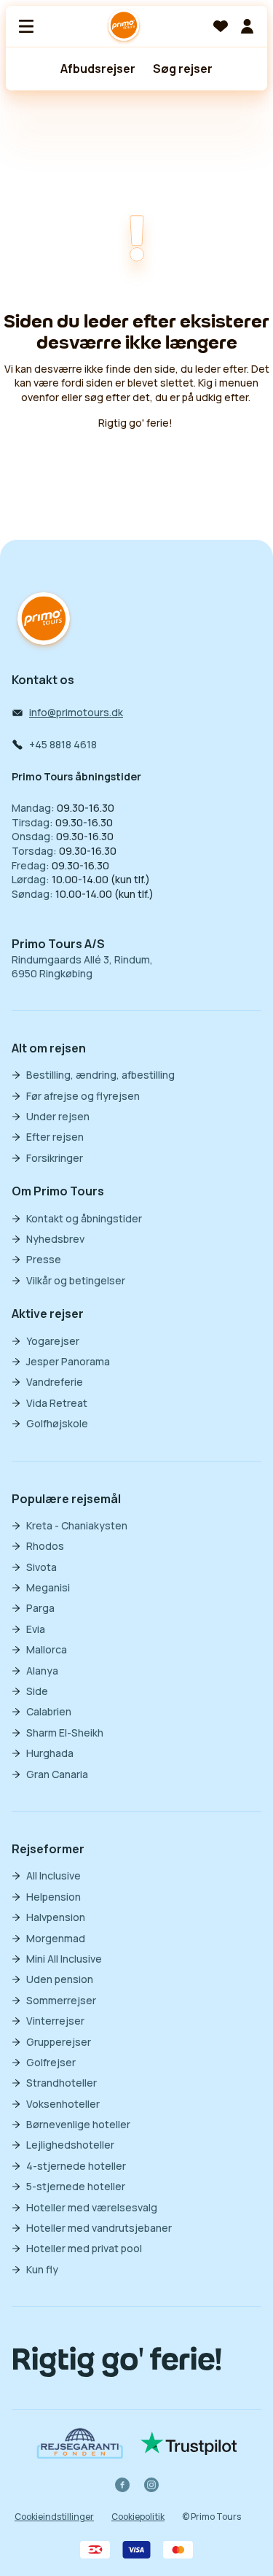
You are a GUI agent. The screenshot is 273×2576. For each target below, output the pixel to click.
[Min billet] (247, 26)
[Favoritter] (221, 26)
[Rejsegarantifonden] (80, 2443)
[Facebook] (122, 2485)
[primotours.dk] (44, 620)
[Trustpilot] (189, 2443)
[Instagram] (151, 2485)
